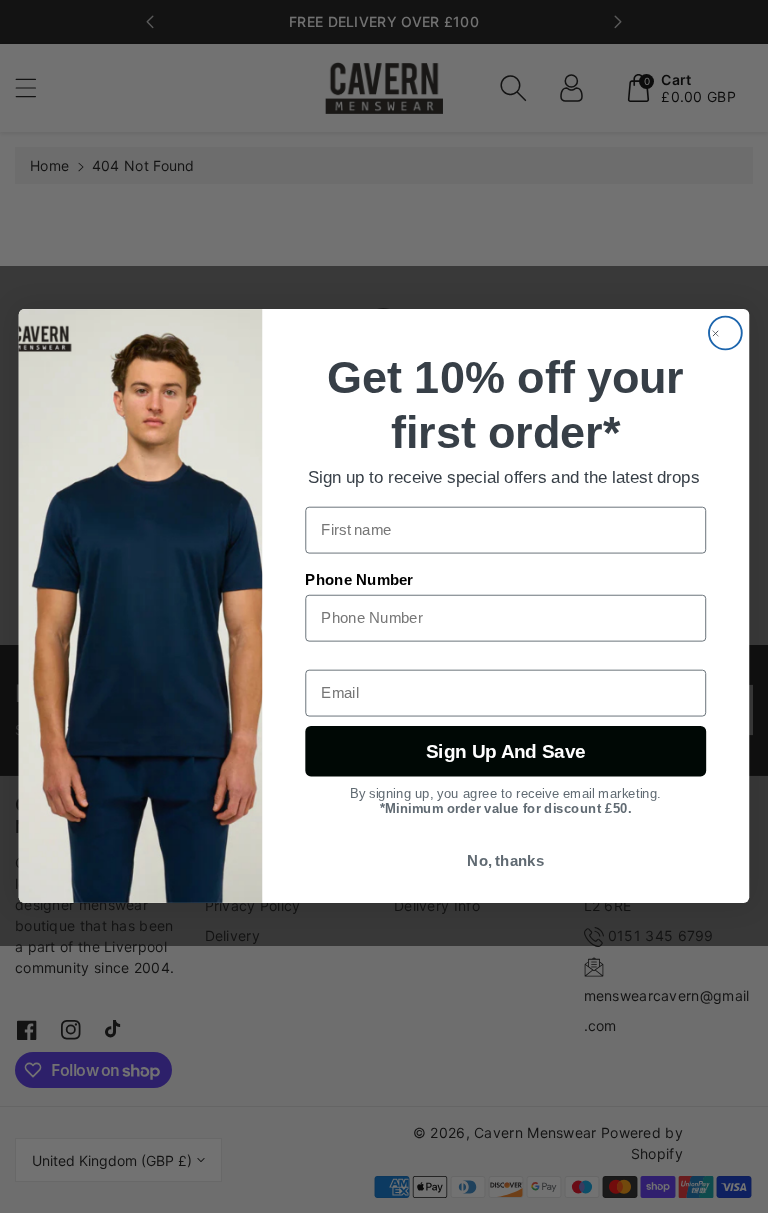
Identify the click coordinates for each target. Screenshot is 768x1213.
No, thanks (505, 862)
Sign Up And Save (505, 751)
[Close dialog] (725, 333)
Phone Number (359, 581)
